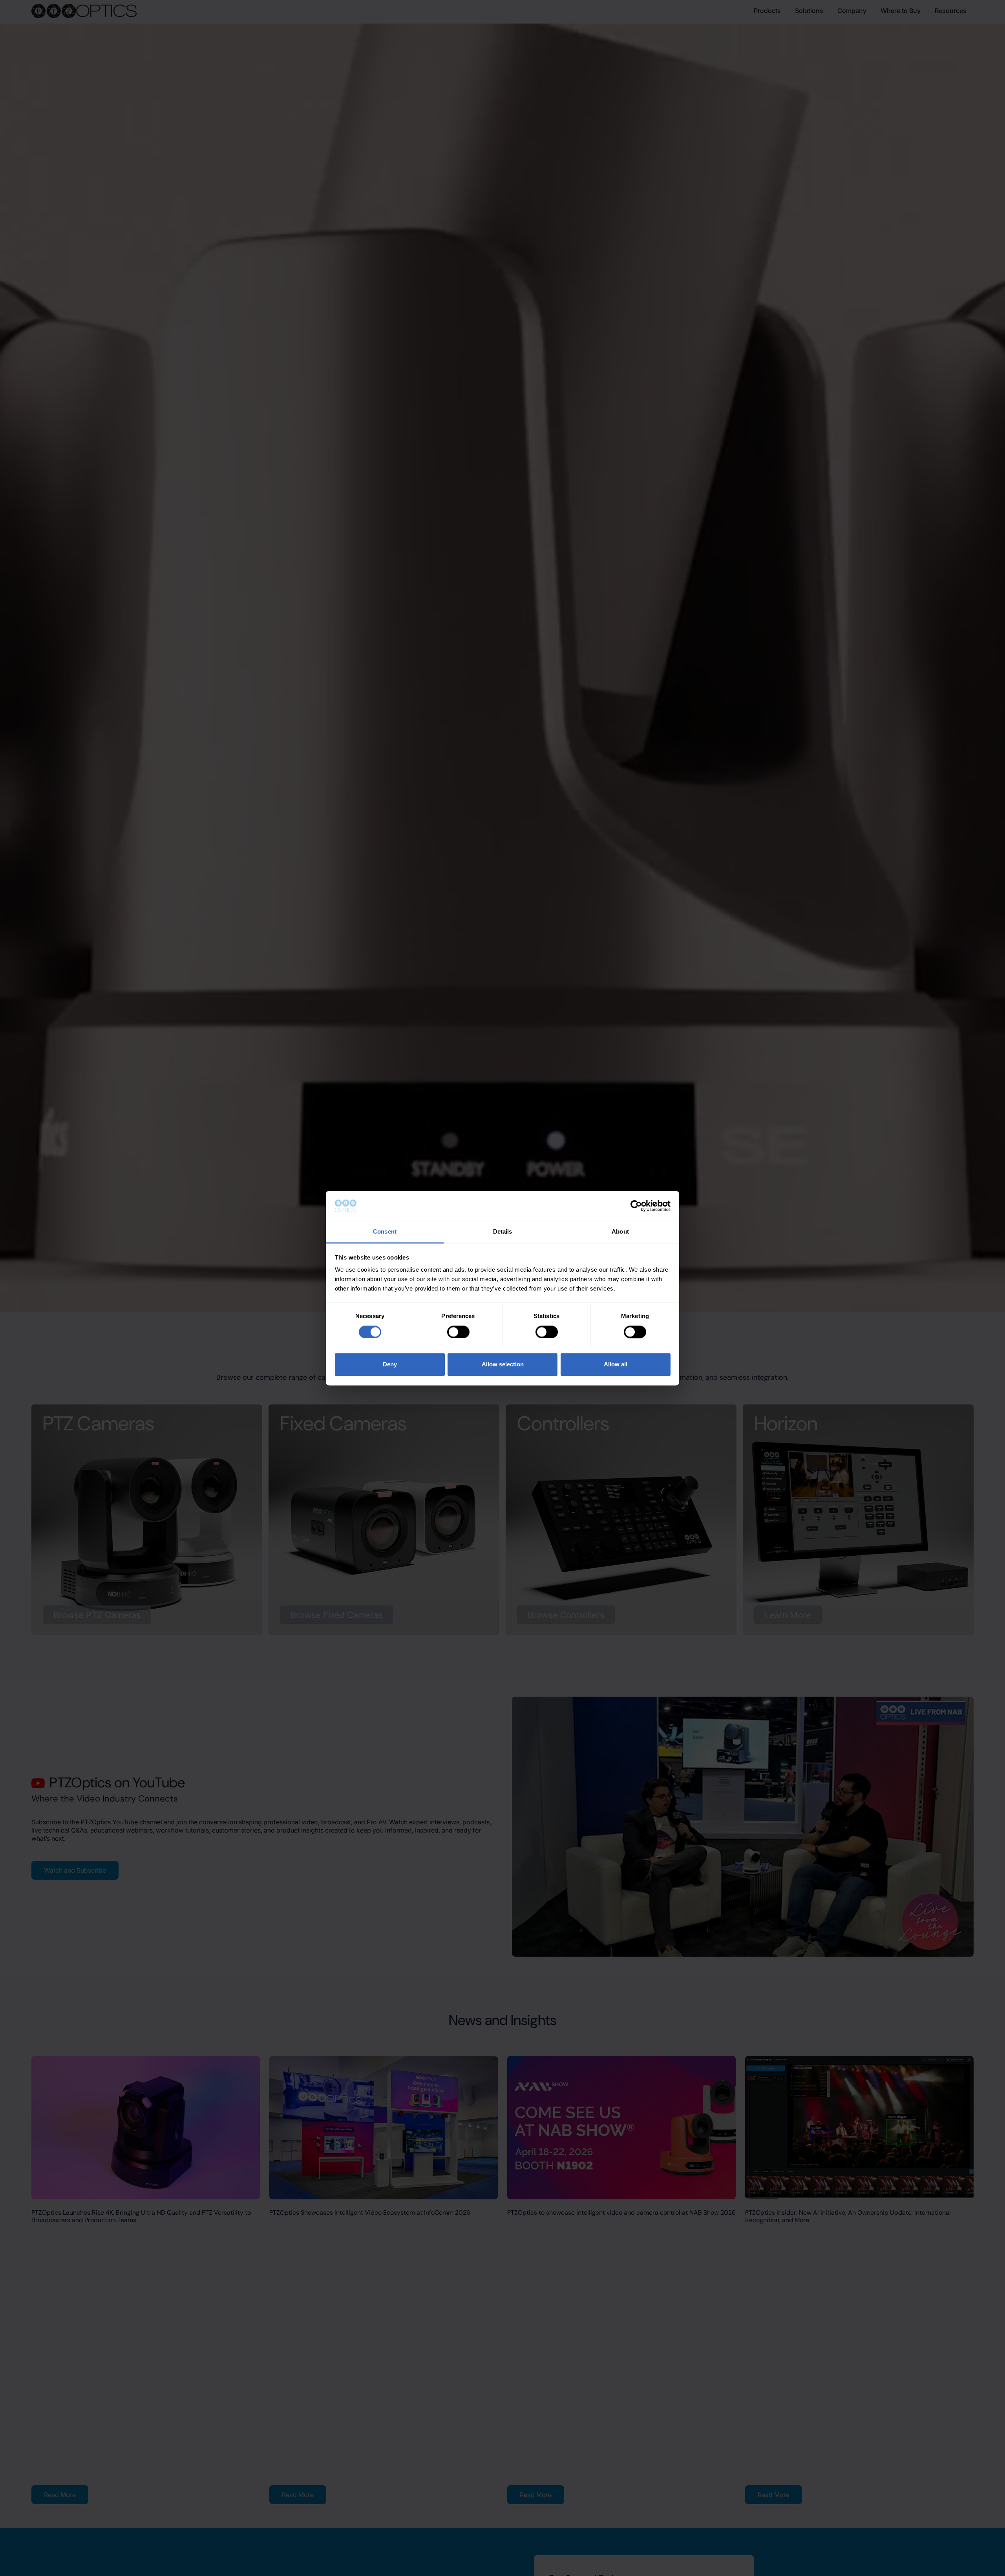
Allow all (616, 1365)
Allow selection (503, 1365)
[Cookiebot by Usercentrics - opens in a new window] (636, 1206)
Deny (390, 1365)
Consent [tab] (385, 1232)
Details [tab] (503, 1232)
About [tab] (620, 1232)
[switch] (458, 1332)
